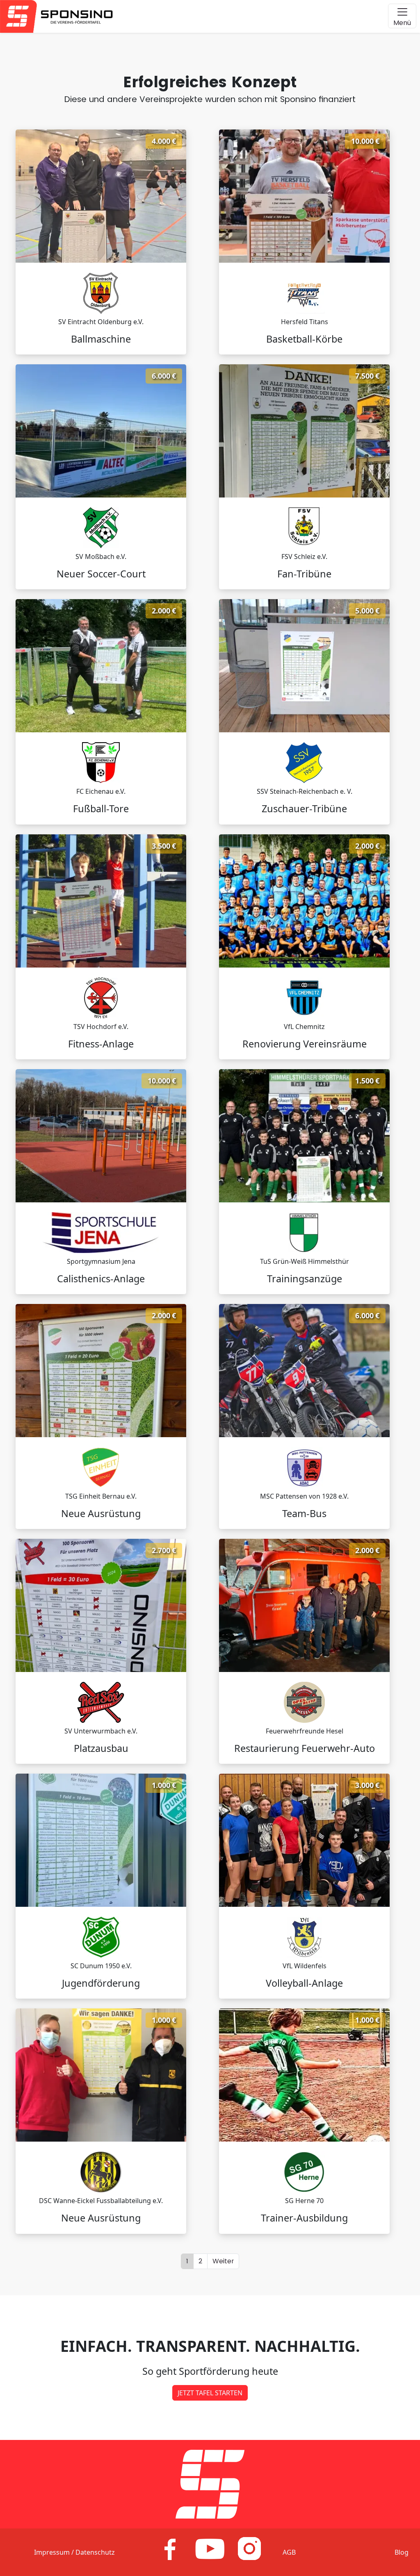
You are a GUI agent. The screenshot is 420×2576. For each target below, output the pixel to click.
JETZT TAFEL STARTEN (210, 2393)
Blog (402, 2552)
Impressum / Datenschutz (74, 2552)
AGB (289, 2552)
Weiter (223, 2261)
